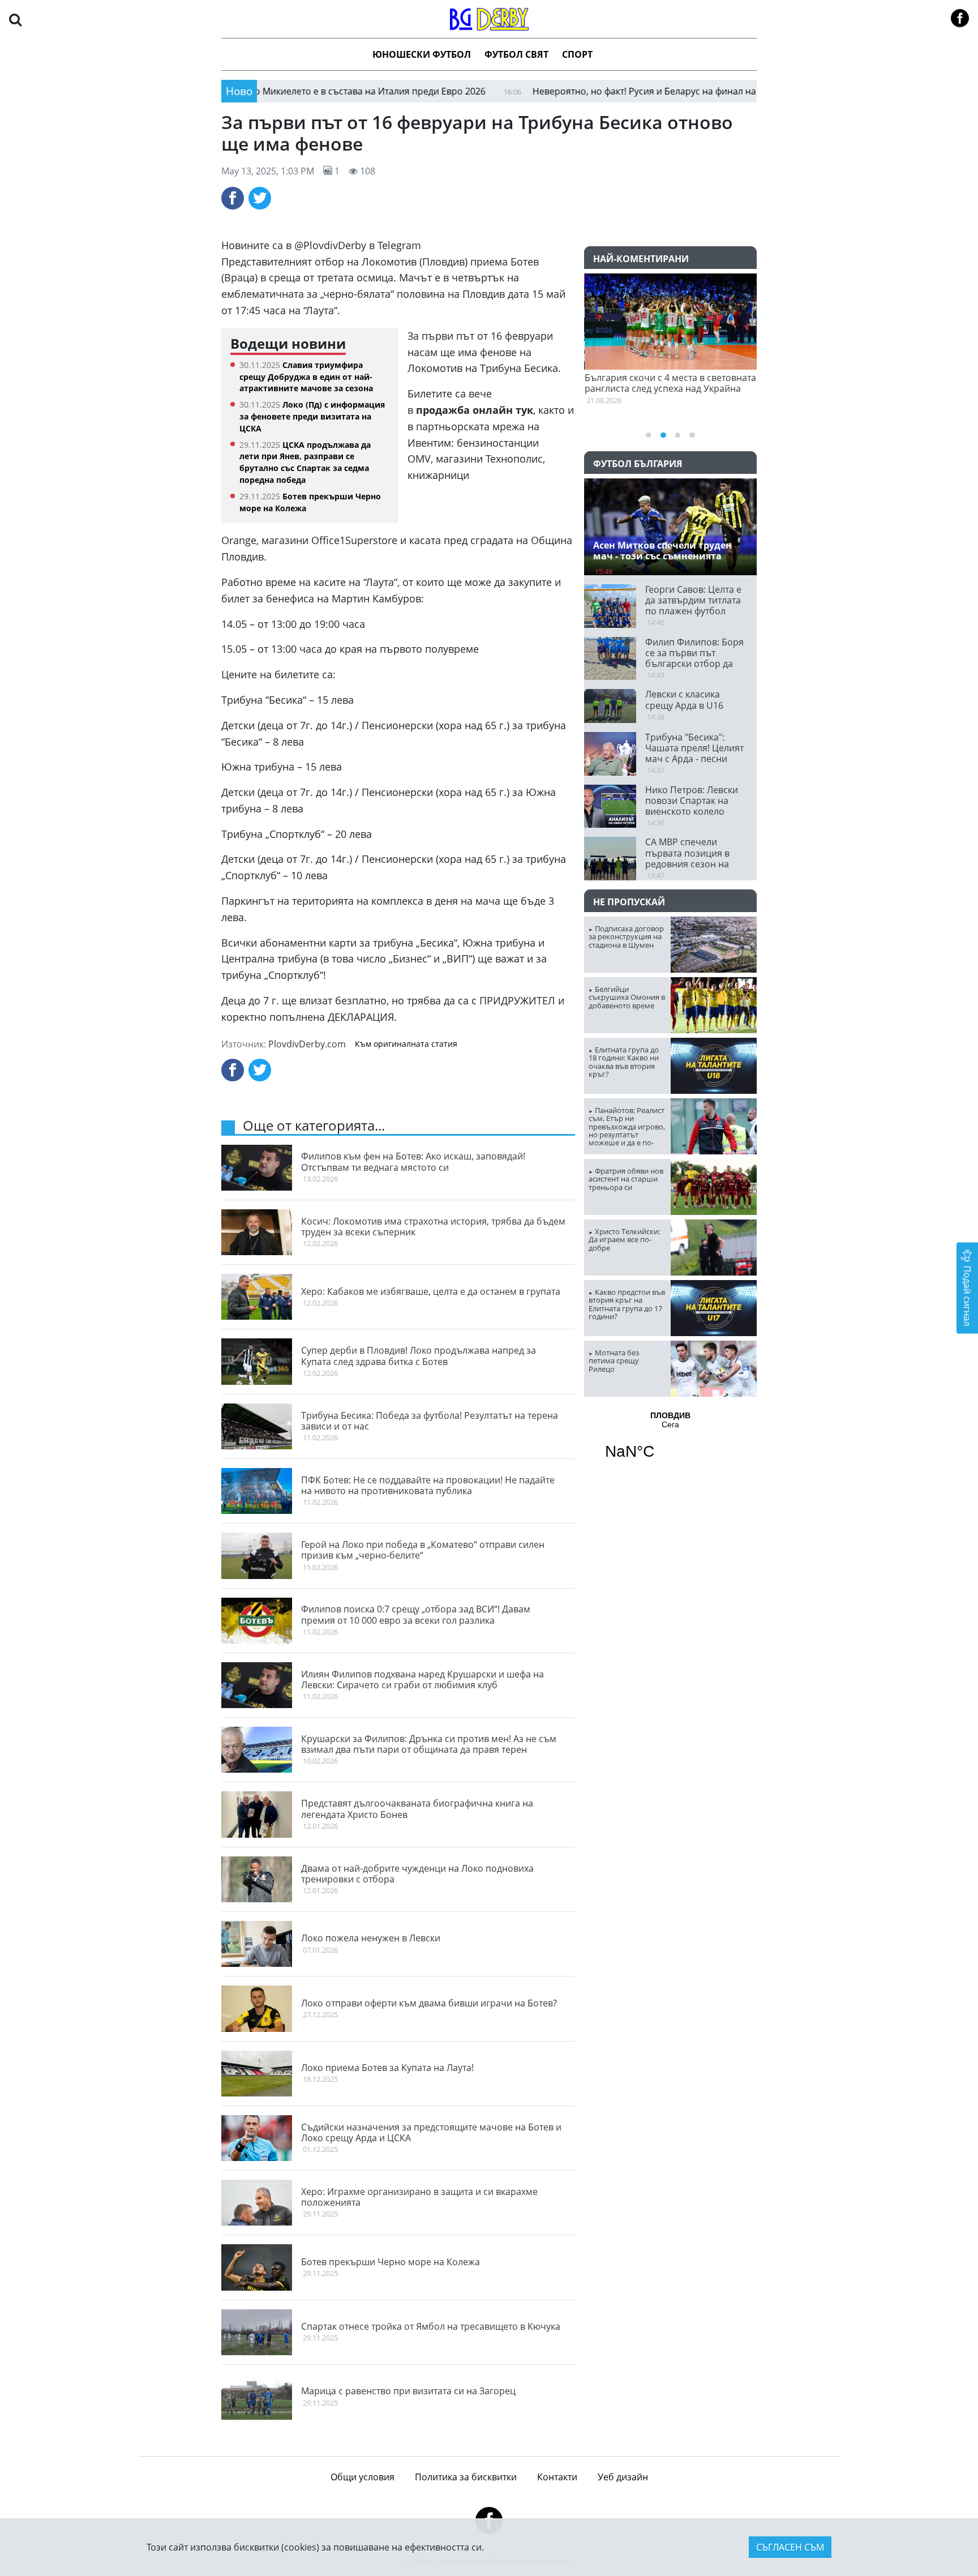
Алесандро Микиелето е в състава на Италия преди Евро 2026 (280, 91)
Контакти (557, 2477)
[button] (15, 19)
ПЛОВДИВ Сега (670, 1443)
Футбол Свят (516, 54)
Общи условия (363, 2477)
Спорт (577, 54)
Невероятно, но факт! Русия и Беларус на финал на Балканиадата (607, 91)
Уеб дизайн (623, 2477)
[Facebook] (233, 198)
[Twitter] (260, 198)
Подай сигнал (967, 1295)
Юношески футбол (422, 54)
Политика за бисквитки (466, 2477)
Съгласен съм (790, 2547)
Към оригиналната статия (406, 1044)
